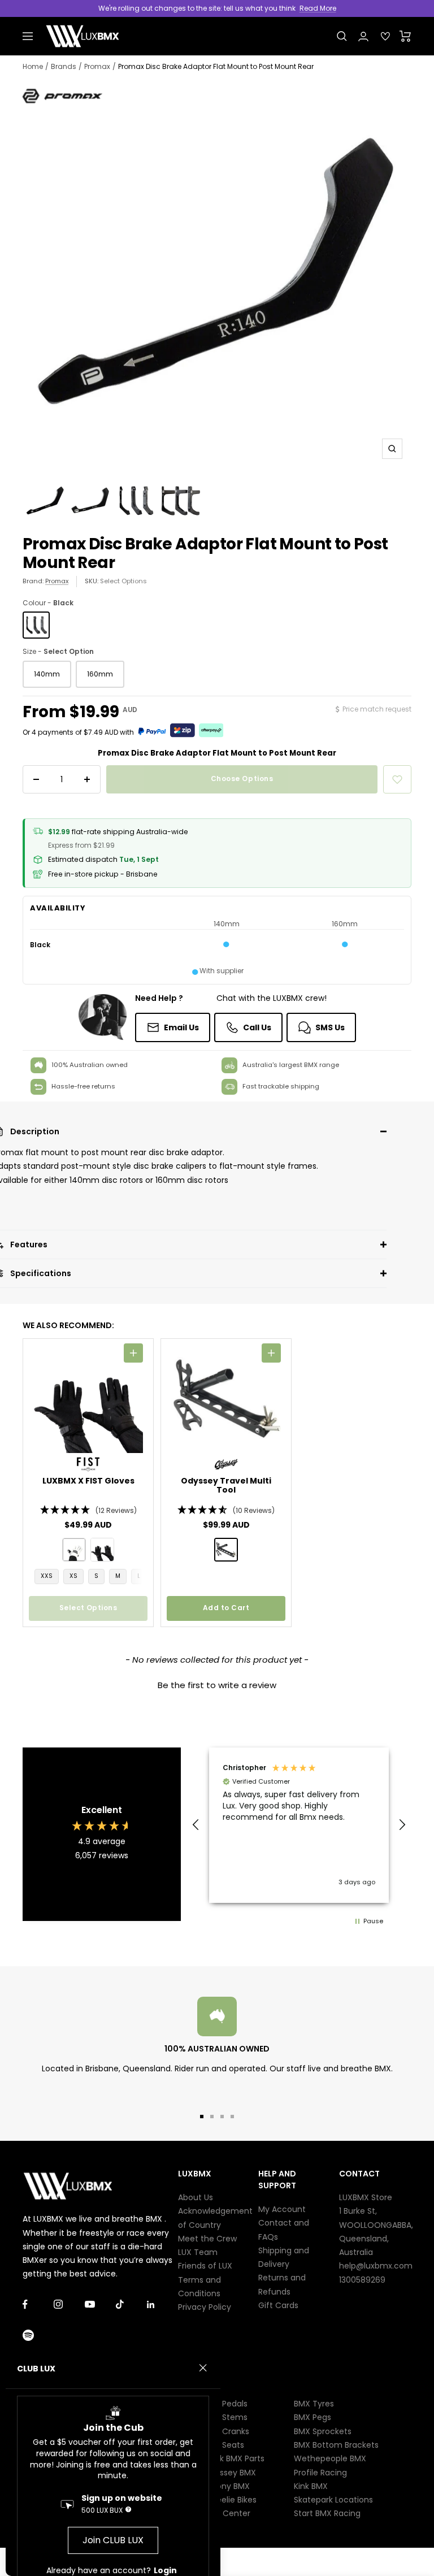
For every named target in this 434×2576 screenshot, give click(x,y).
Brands (64, 66)
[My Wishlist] (385, 36)
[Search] (342, 36)
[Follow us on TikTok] (131, 2304)
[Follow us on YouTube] (100, 2304)
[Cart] (405, 36)
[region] (299, 1825)
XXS (47, 1576)
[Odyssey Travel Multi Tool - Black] (226, 1550)
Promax (97, 66)
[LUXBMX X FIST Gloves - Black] (102, 1550)
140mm (47, 674)
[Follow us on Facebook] (38, 2304)
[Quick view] (133, 1353)
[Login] (363, 36)
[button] (88, 1510)
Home (33, 66)
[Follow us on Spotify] (38, 2336)
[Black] (36, 625)
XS (73, 1576)
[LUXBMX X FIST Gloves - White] (74, 1550)
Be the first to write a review (217, 1685)
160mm (100, 674)
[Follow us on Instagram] (69, 2304)
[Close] (203, 2368)
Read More (318, 8)
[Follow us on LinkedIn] (162, 2304)
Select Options (123, 581)
